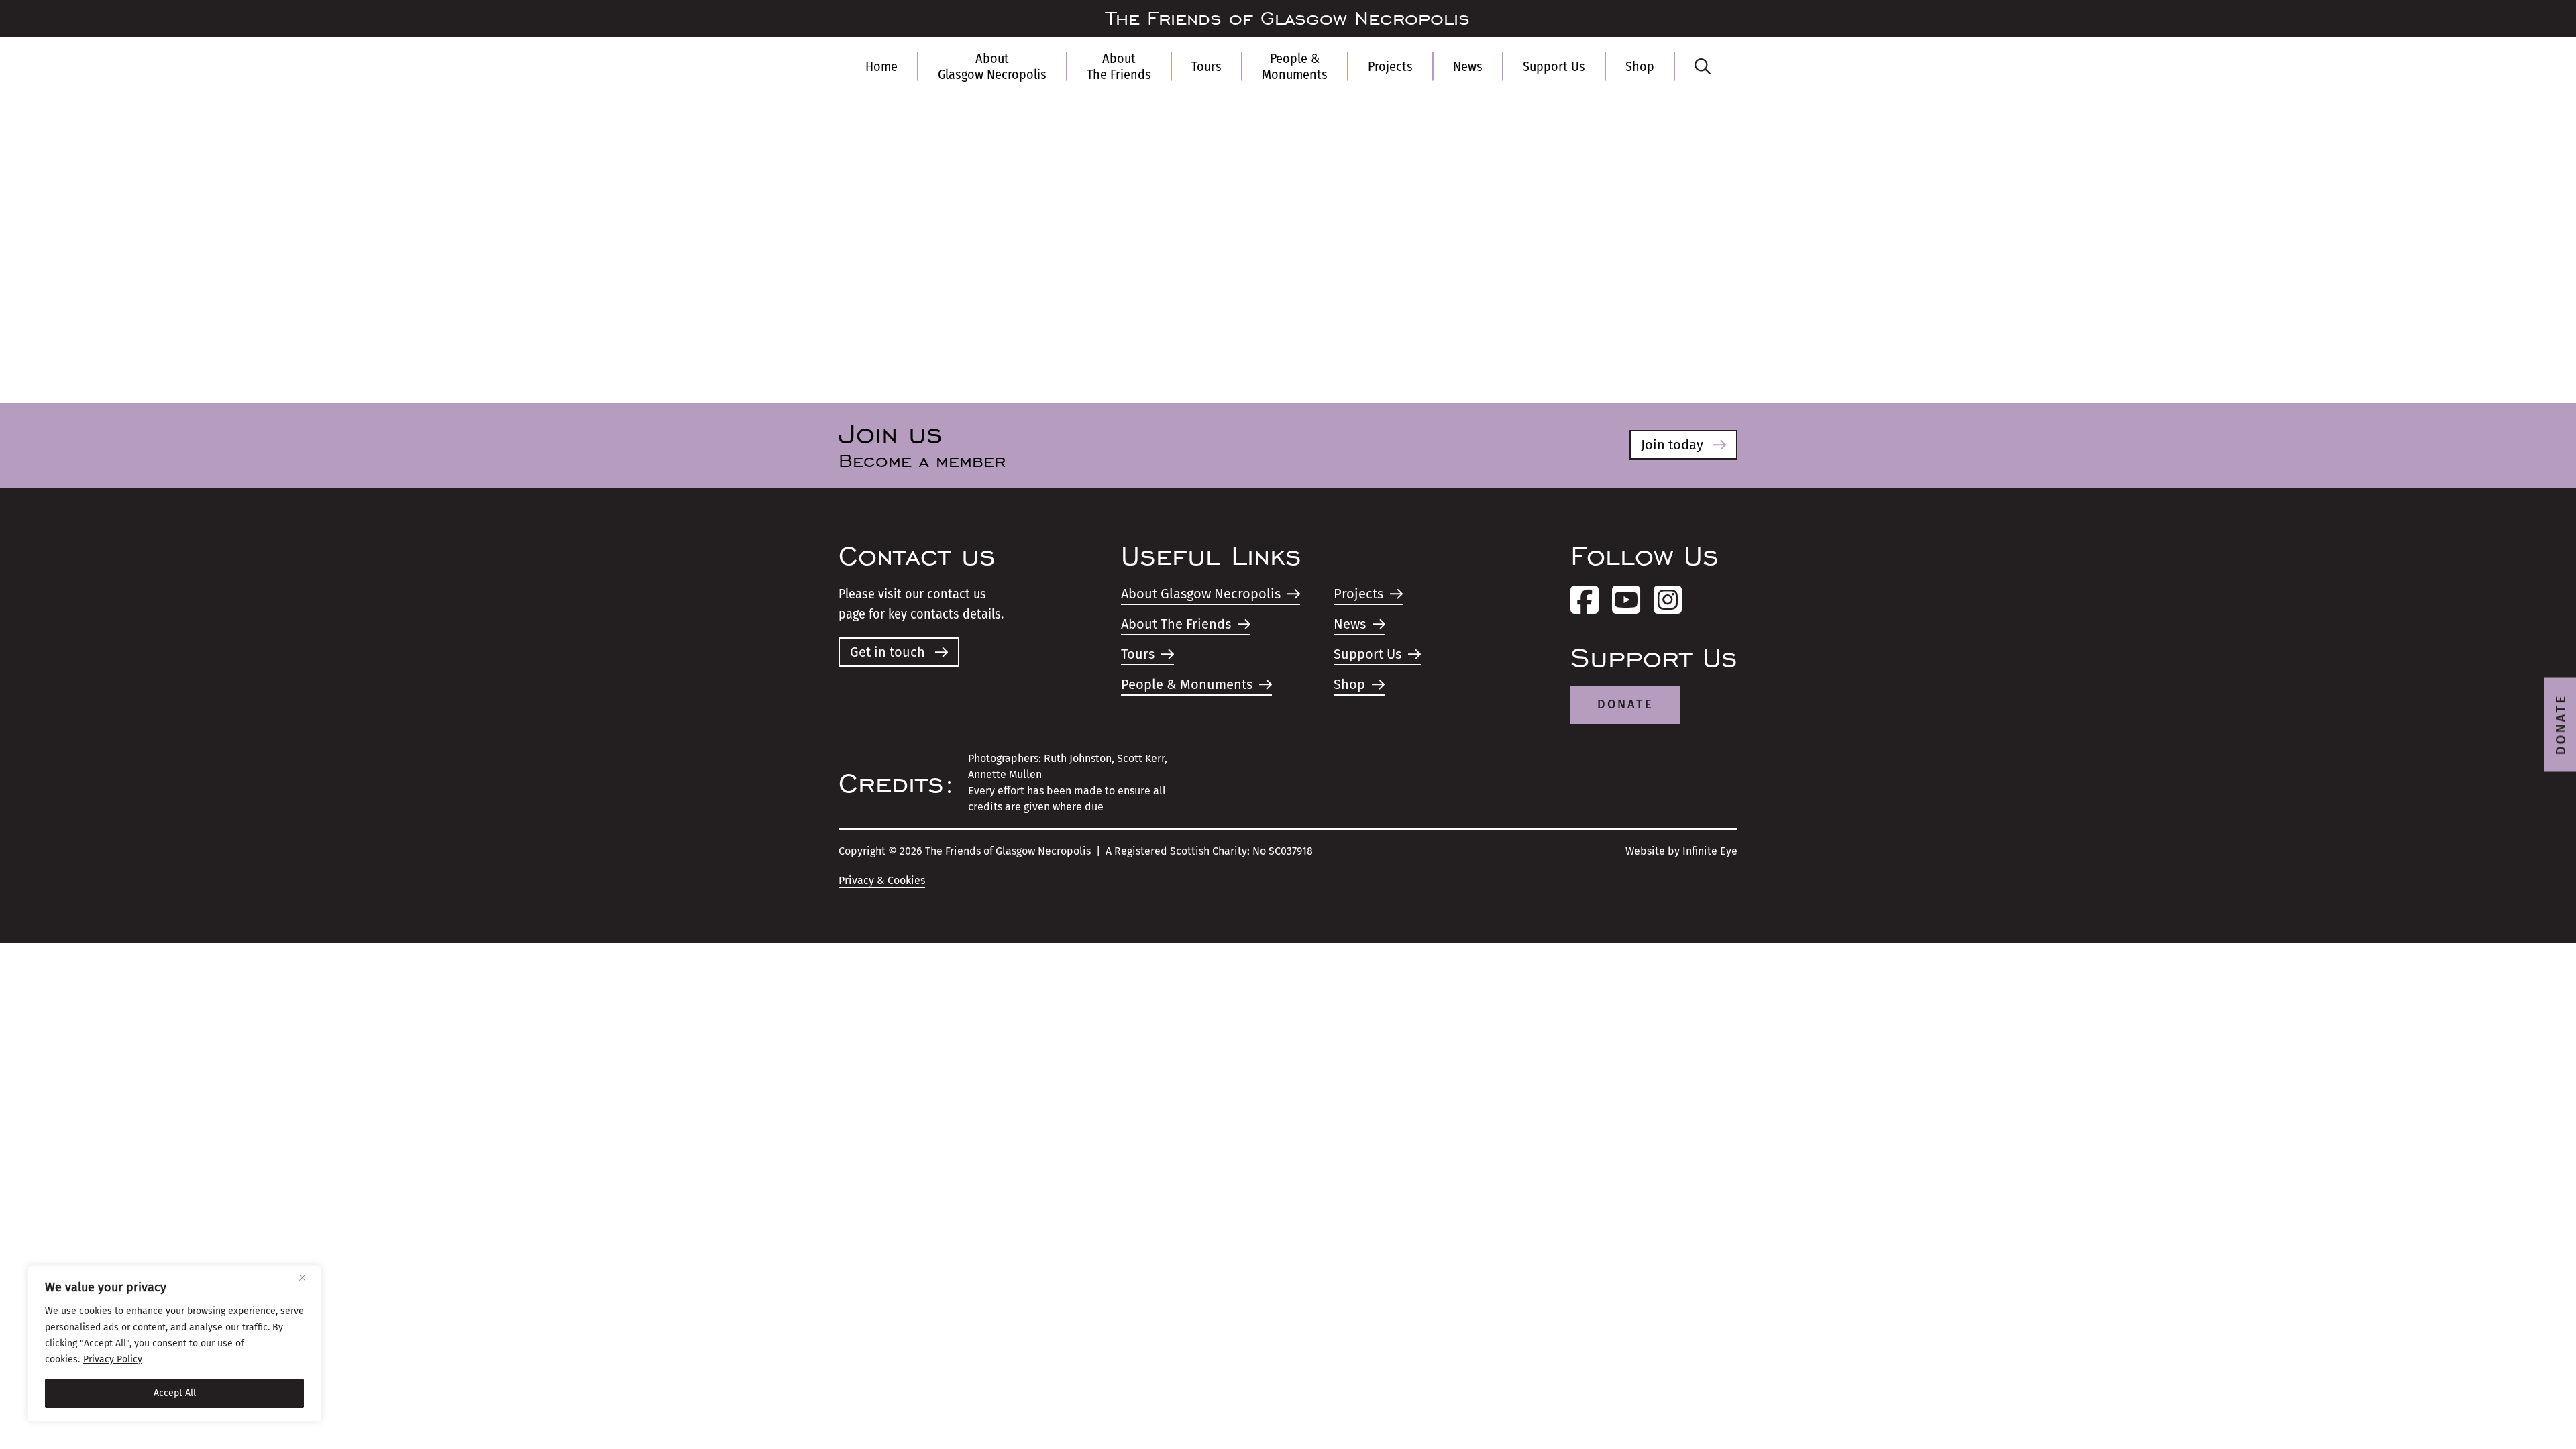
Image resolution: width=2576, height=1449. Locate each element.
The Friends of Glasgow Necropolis (1288, 19)
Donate (1625, 704)
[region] (174, 1344)
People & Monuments (1295, 66)
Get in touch (888, 652)
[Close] (307, 1277)
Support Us (1554, 66)
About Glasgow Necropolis (992, 66)
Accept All (175, 1393)
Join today (1672, 445)
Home (881, 66)
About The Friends (1119, 66)
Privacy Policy (113, 1359)
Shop (1640, 66)
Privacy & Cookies (882, 880)
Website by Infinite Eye (1681, 851)
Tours (1206, 66)
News (1468, 66)
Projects (1390, 66)
